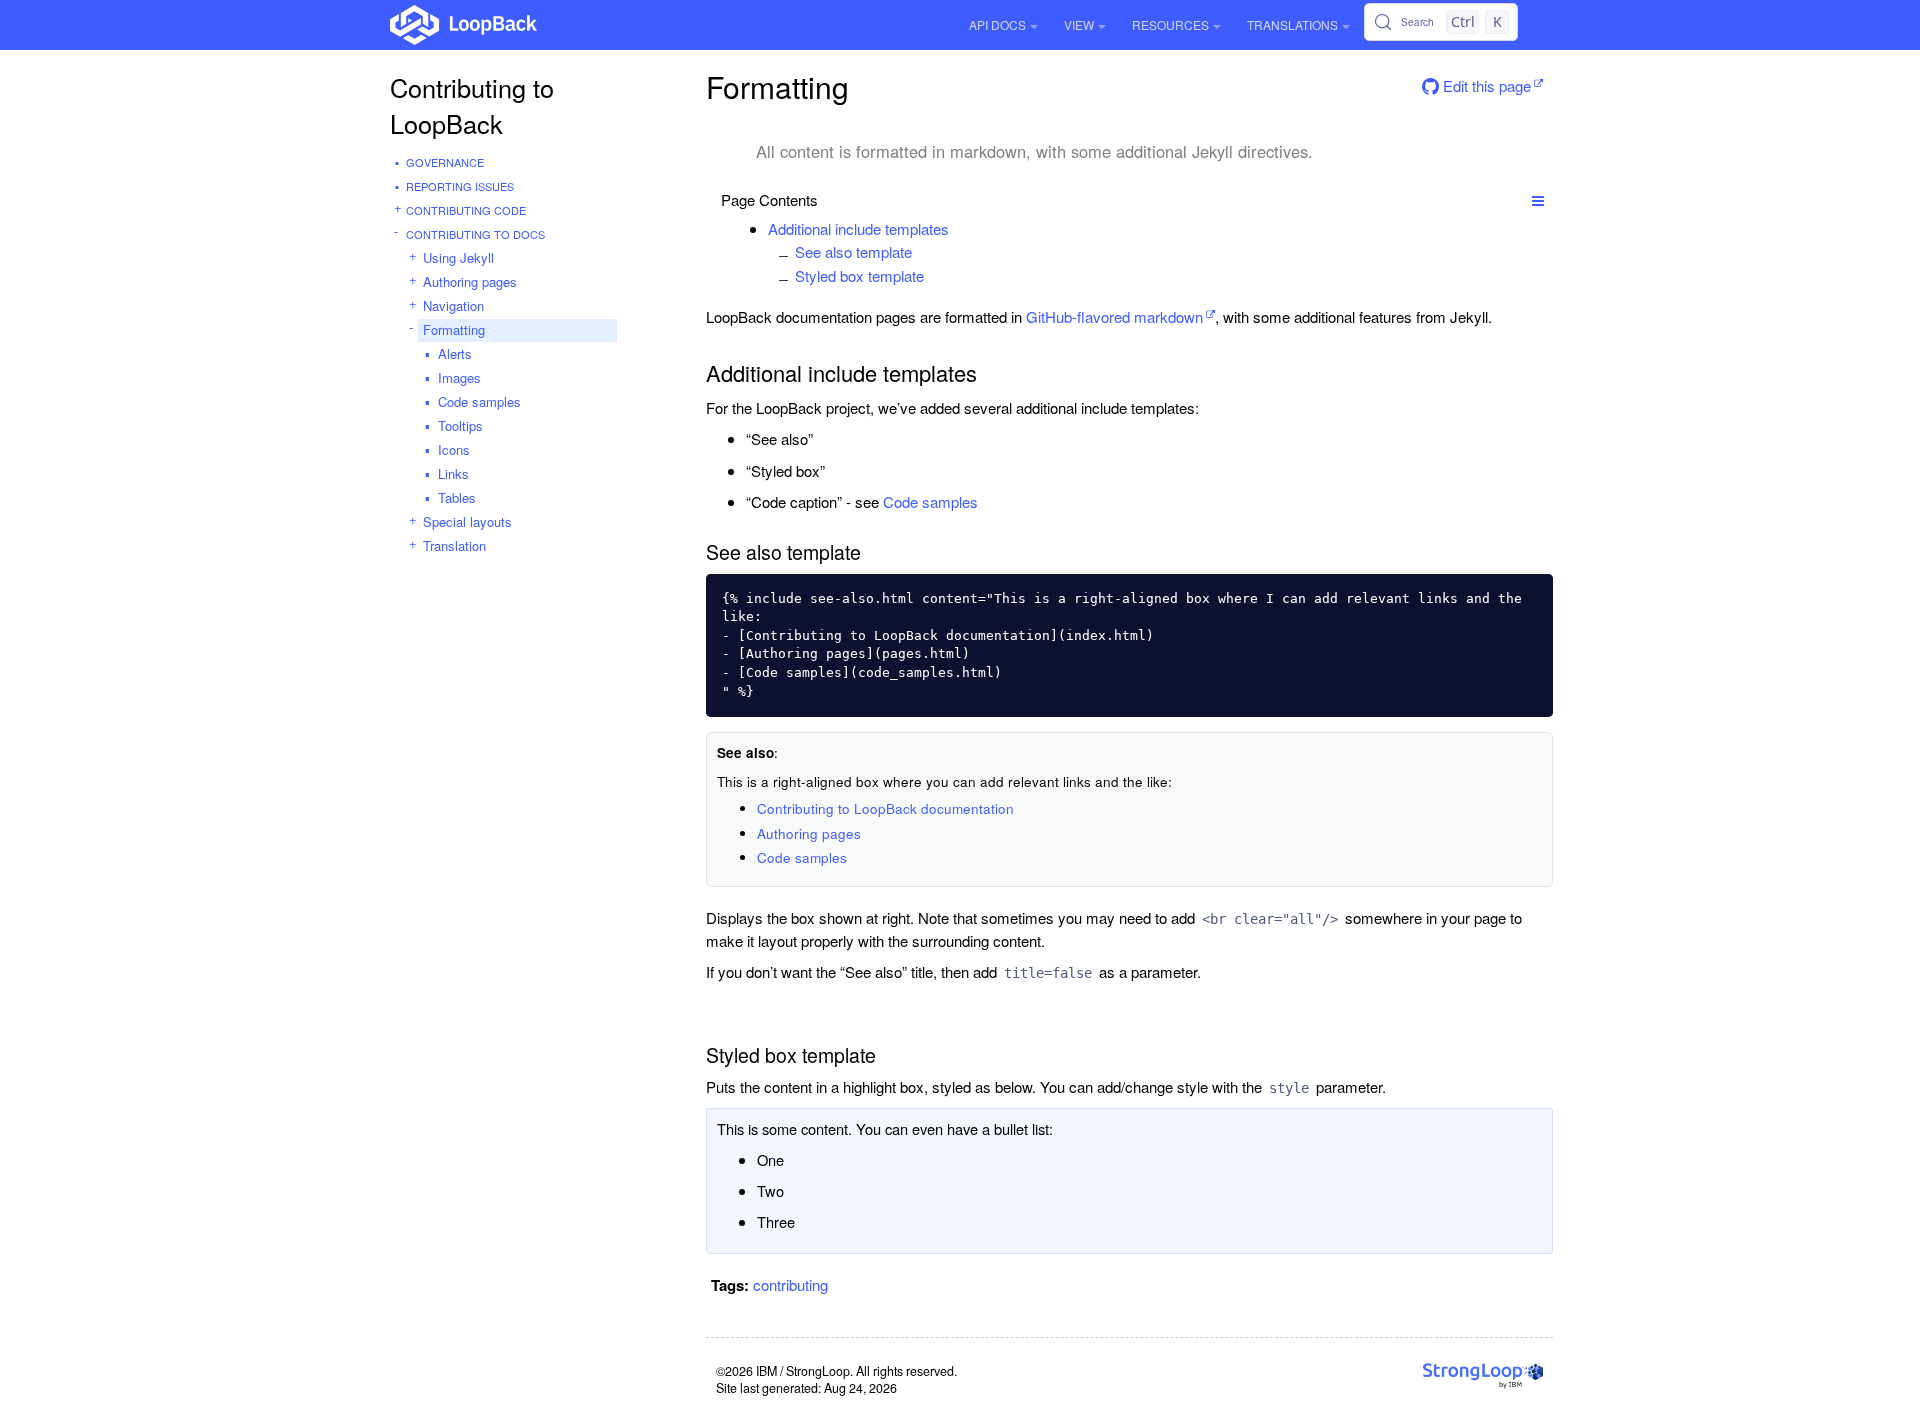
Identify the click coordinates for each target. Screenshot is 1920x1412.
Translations (1292, 24)
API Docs (997, 24)
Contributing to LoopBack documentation (885, 808)
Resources (1170, 24)
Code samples (479, 401)
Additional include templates (858, 228)
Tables (457, 497)
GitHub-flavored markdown (1114, 316)
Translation (454, 545)
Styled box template (859, 275)
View (1079, 24)
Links (453, 473)
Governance (445, 162)
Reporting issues (460, 186)
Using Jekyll (458, 257)
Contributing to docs (475, 234)
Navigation (453, 305)
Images (459, 377)
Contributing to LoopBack (472, 105)
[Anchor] (959, 228)
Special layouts (467, 521)
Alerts (455, 353)
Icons (454, 449)
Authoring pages (470, 281)
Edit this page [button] (1485, 85)
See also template (853, 251)
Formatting (454, 329)
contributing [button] (790, 1284)
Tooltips (460, 425)
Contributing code (466, 210)
